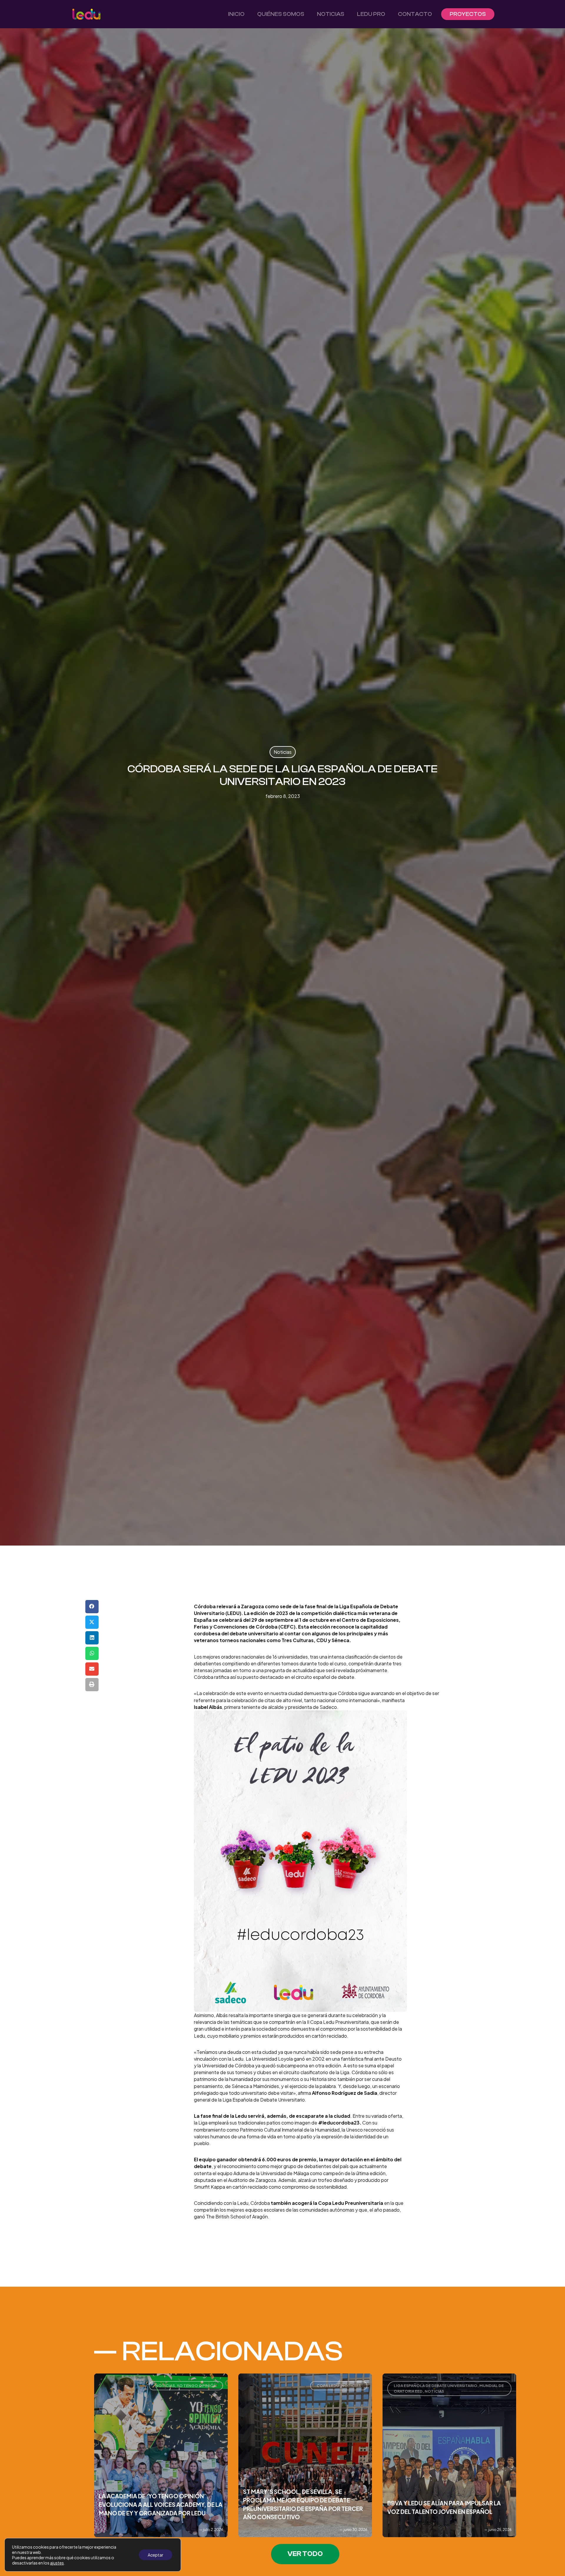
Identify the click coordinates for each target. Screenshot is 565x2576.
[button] (92, 1607)
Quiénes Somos (281, 14)
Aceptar (156, 2555)
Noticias (331, 14)
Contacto (415, 14)
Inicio (236, 14)
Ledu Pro (371, 14)
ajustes (57, 2563)
